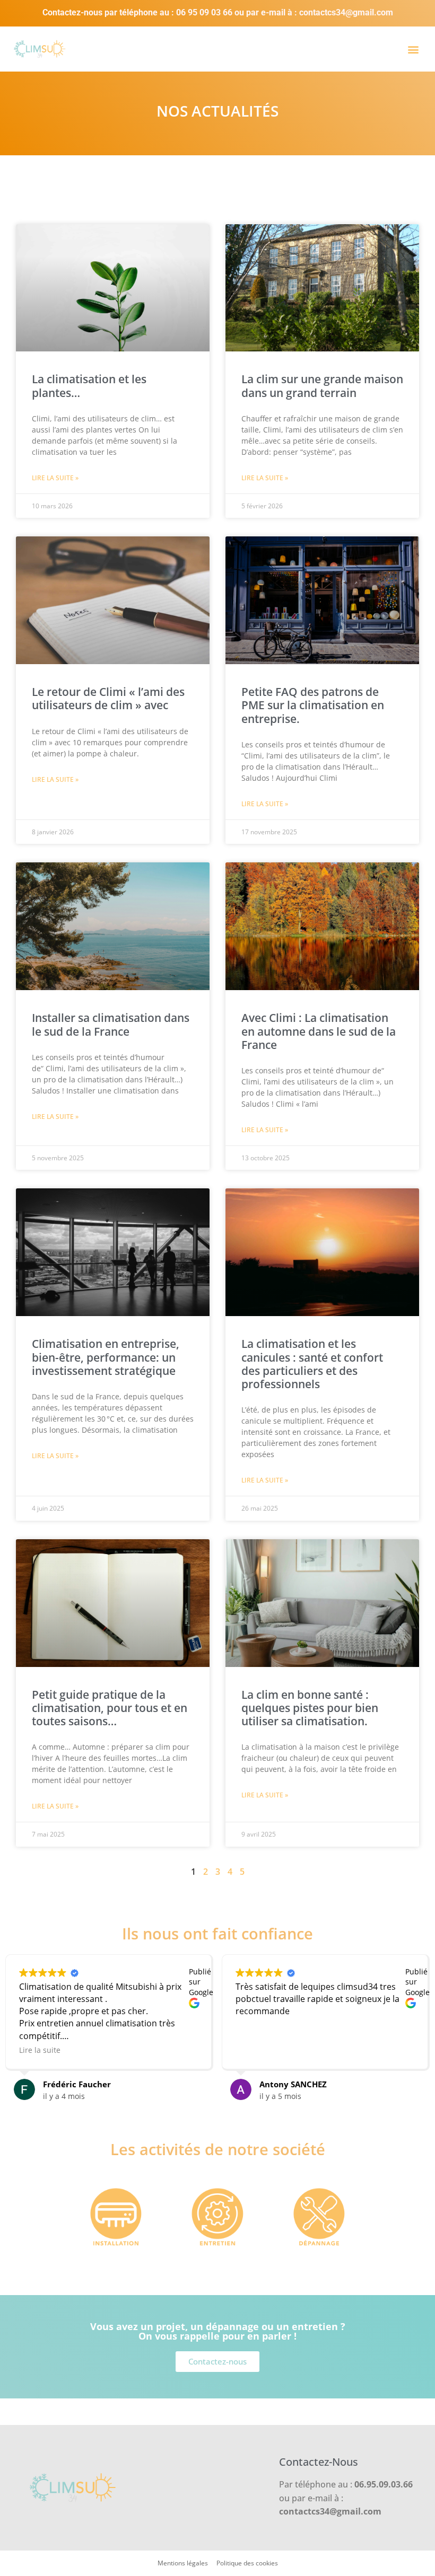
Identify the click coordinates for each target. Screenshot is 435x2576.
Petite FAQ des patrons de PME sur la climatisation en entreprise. (313, 705)
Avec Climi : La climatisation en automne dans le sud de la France (319, 1031)
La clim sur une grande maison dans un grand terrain (322, 386)
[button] (413, 49)
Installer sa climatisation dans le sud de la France (111, 1024)
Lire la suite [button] (40, 2050)
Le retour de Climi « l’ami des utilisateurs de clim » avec (108, 698)
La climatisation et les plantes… (89, 386)
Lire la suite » (55, 478)
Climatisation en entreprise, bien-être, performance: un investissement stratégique (106, 1357)
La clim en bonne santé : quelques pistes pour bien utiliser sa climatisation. (310, 1708)
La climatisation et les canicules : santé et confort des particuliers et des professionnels (312, 1364)
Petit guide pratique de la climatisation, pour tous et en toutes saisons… (110, 1708)
